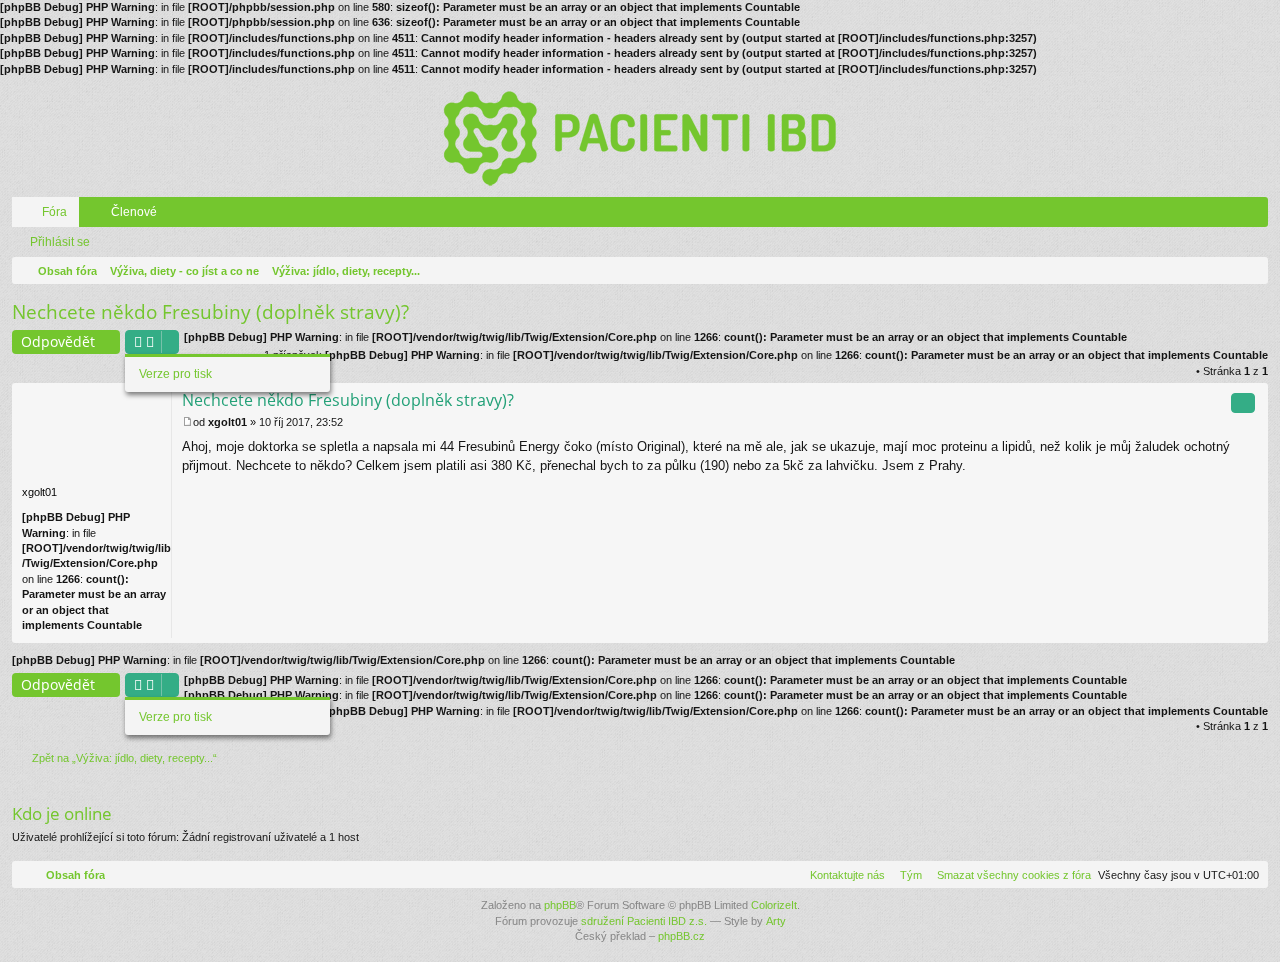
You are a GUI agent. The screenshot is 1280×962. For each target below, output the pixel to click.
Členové (134, 212)
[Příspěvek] (187, 422)
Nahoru (1257, 631)
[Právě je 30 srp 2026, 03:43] (1249, 271)
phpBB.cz (681, 936)
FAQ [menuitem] (1229, 216)
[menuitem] (1010, 875)
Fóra (54, 212)
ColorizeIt (774, 905)
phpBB (560, 905)
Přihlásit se (60, 242)
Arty (776, 921)
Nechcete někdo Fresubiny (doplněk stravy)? (210, 312)
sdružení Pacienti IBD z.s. (644, 921)
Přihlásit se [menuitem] (1257, 216)
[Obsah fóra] (640, 137)
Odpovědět (58, 341)
